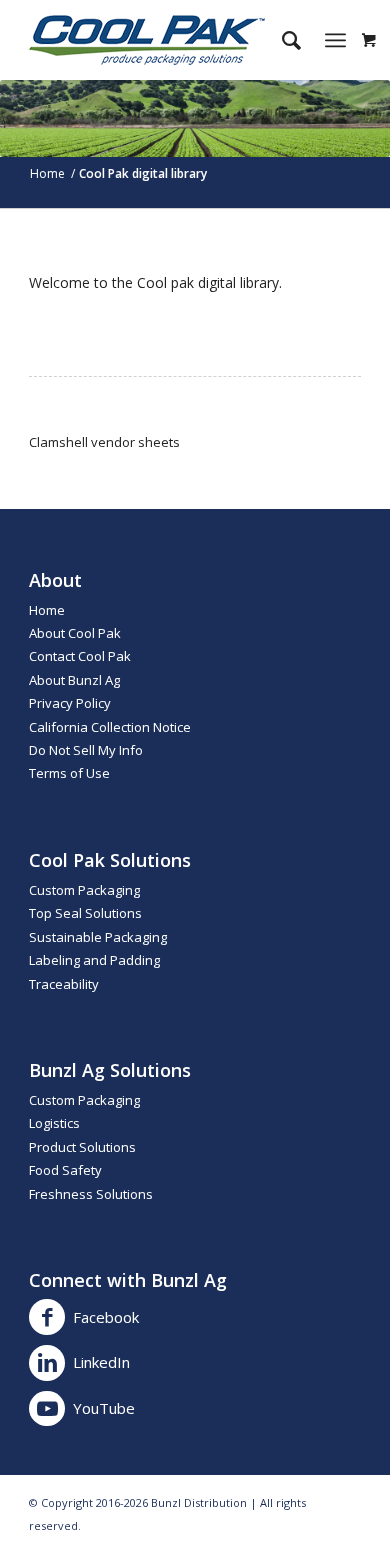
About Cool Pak (75, 633)
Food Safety (65, 1170)
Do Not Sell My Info (86, 750)
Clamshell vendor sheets (104, 442)
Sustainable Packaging (98, 937)
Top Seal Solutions (85, 913)
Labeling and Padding (94, 960)
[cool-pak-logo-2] (161, 40)
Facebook (106, 1317)
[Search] (281, 40)
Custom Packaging (84, 890)
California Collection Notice (110, 727)
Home (47, 610)
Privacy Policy (70, 703)
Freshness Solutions (91, 1194)
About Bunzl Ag (74, 680)
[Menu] (335, 40)
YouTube (104, 1408)
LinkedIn (101, 1362)
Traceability (64, 984)
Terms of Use (69, 773)
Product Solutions (82, 1147)
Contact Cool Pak (80, 656)
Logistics (54, 1123)
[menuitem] (281, 40)
